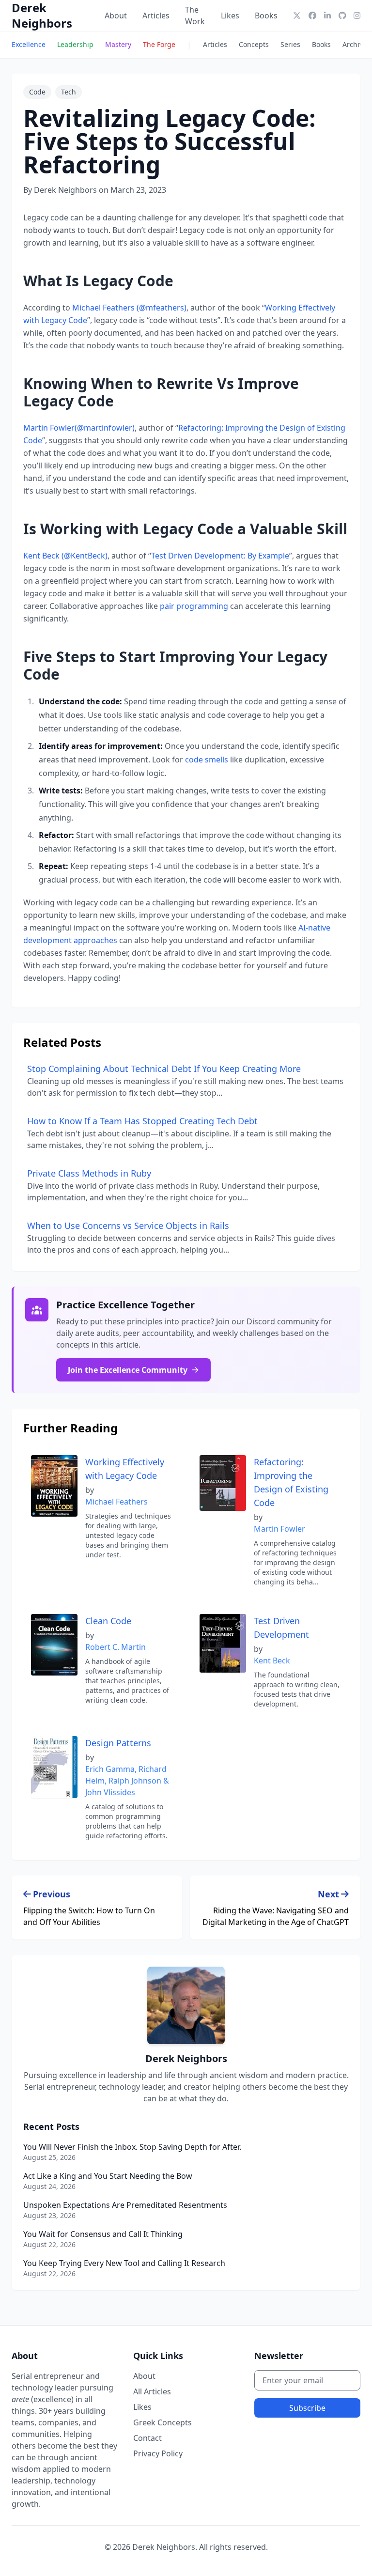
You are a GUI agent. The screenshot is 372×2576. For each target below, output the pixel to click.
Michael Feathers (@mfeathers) (129, 308)
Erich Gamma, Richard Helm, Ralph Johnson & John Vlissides (127, 1781)
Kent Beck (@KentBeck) (65, 556)
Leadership (75, 44)
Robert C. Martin (116, 1647)
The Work (195, 16)
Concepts (254, 44)
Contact (147, 2438)
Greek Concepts (163, 2422)
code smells (207, 760)
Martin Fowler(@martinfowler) (79, 428)
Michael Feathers (116, 1502)
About (116, 16)
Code (37, 92)
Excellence (29, 44)
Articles (156, 16)
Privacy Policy (158, 2453)
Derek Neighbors (42, 16)
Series (290, 44)
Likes (230, 16)
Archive (355, 44)
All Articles (152, 2391)
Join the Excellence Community (128, 1370)
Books (266, 16)
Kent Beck (272, 1660)
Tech (69, 92)
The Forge (159, 44)
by (90, 1490)
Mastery (118, 44)
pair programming (194, 606)
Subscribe (307, 2408)
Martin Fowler (279, 1529)
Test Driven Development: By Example (220, 556)
